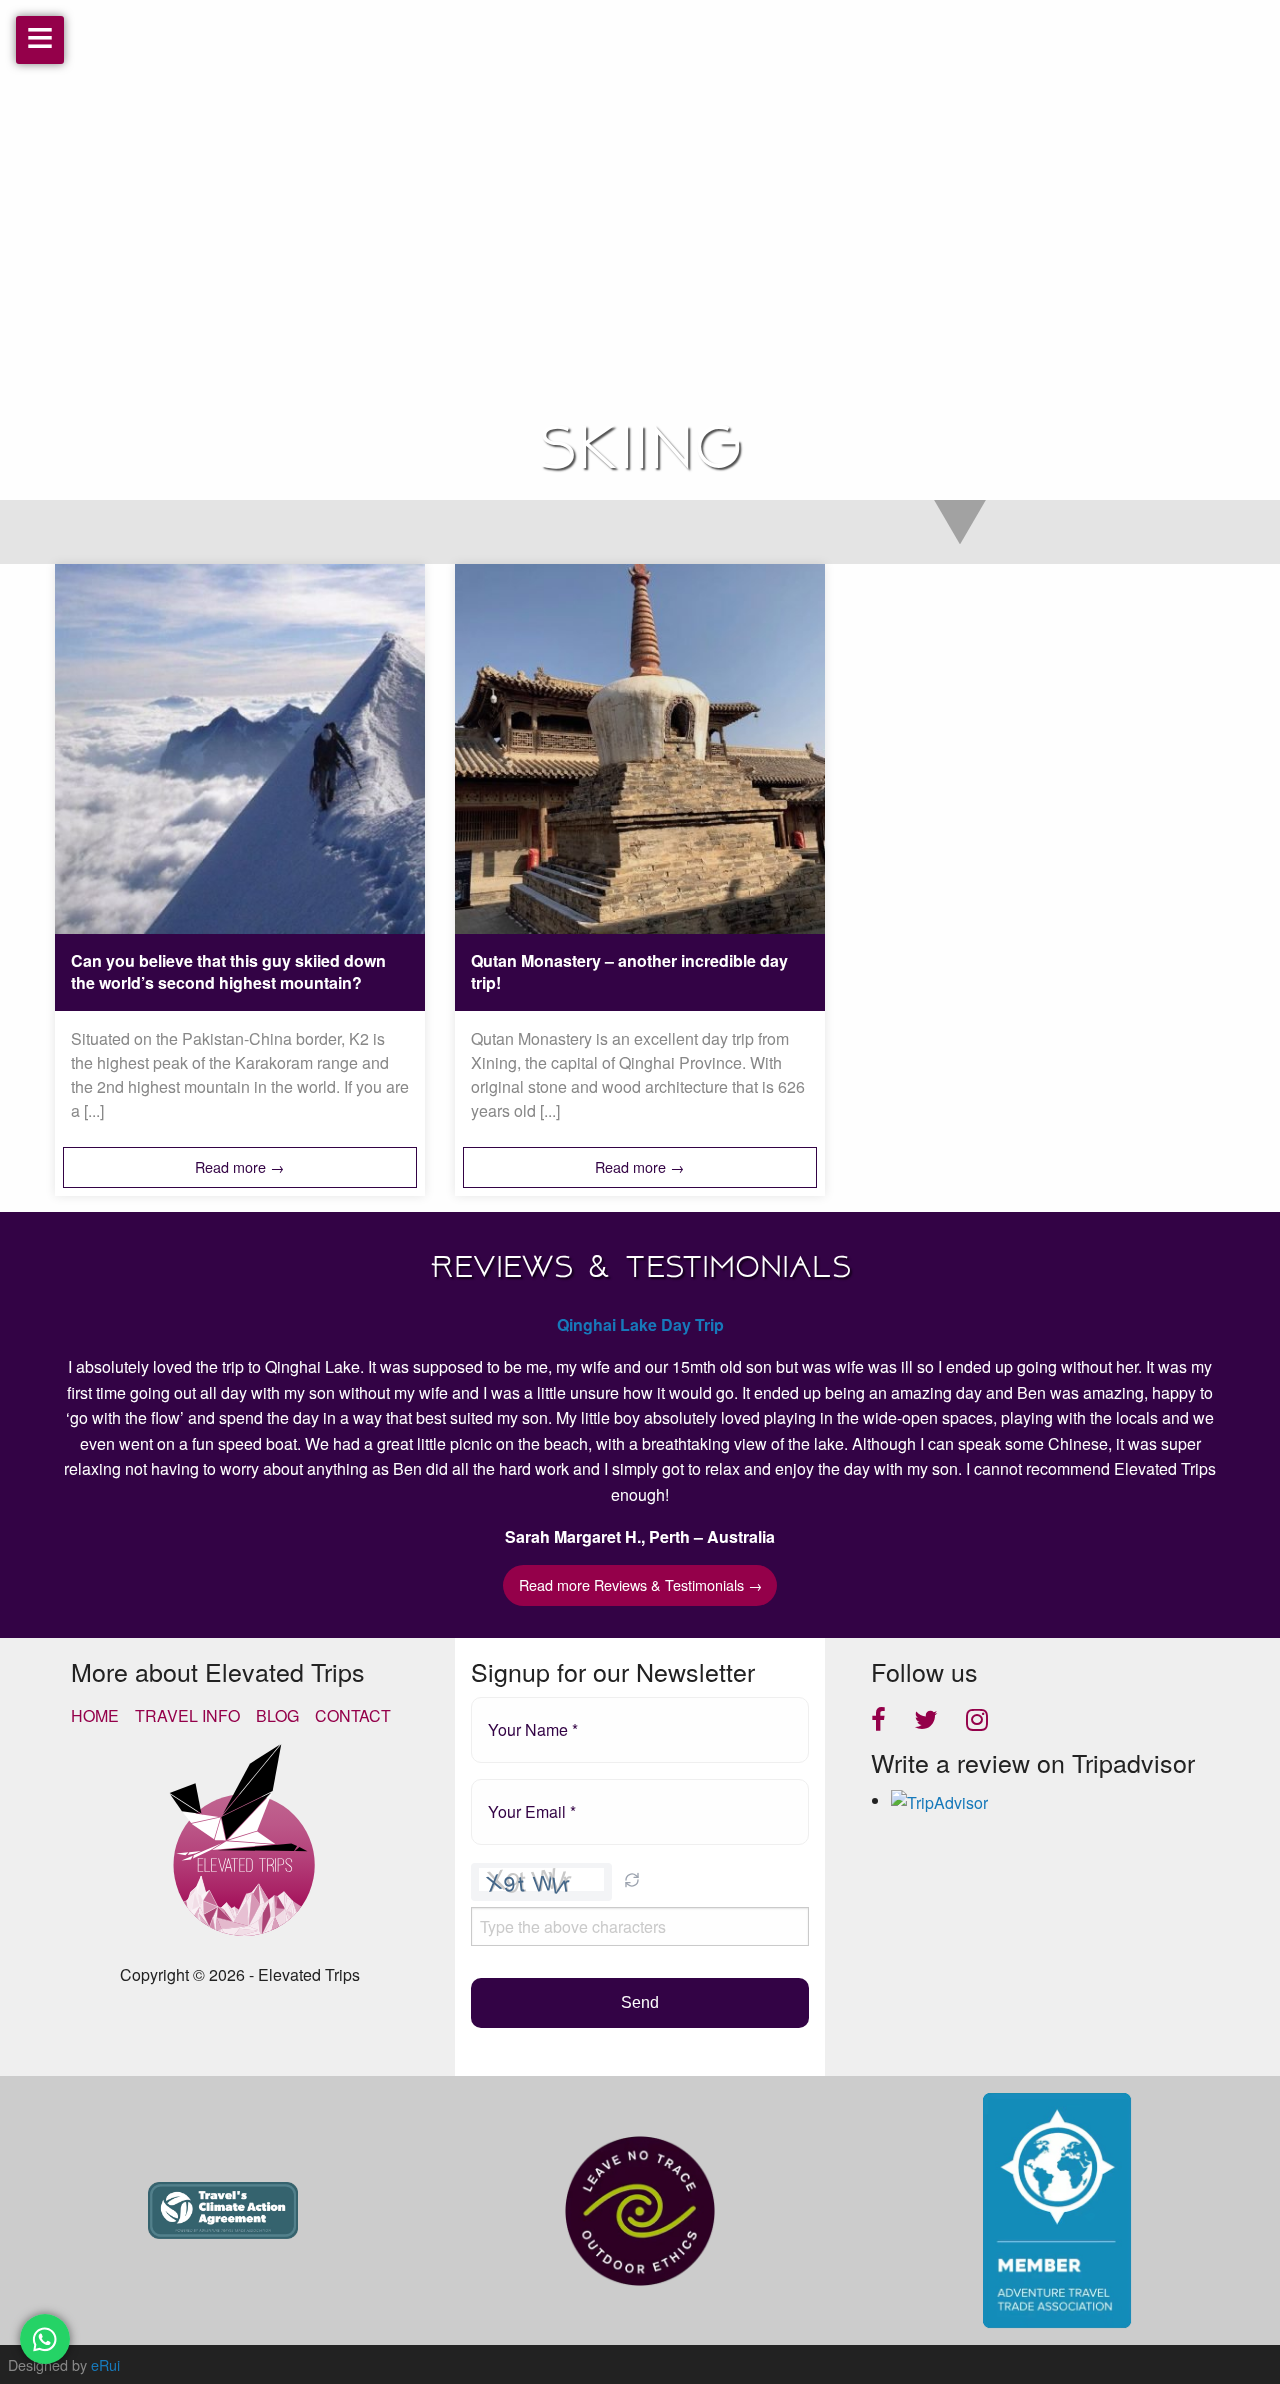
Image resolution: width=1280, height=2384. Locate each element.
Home (95, 1715)
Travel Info (187, 1715)
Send (640, 2002)
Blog (277, 1715)
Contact (353, 1715)
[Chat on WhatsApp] (45, 2339)
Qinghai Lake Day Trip (640, 1324)
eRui (105, 2364)
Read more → (239, 1166)
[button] (632, 1882)
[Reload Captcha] (632, 1880)
